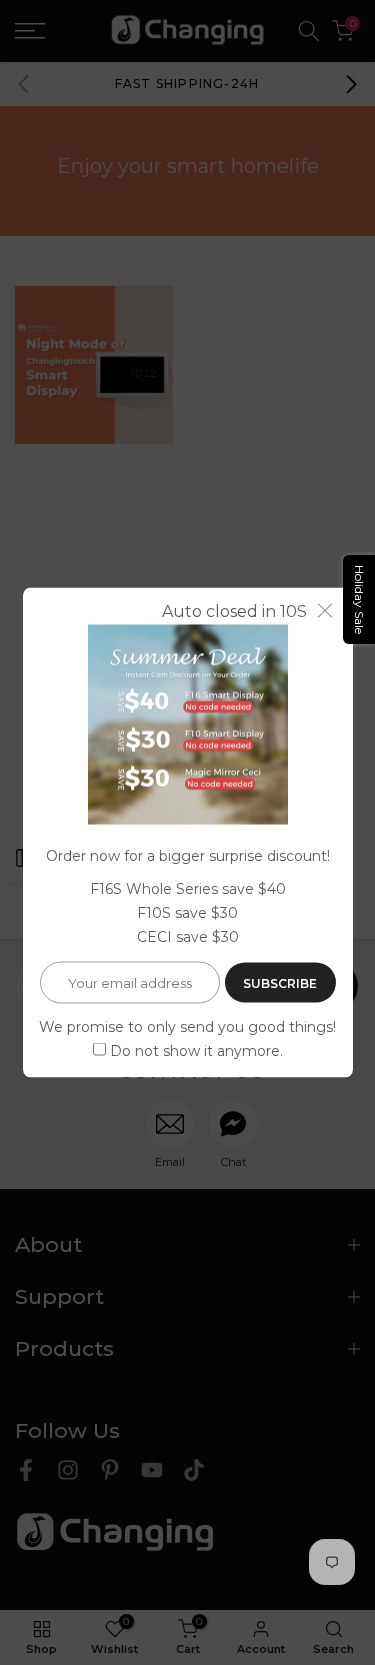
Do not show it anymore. (196, 1050)
